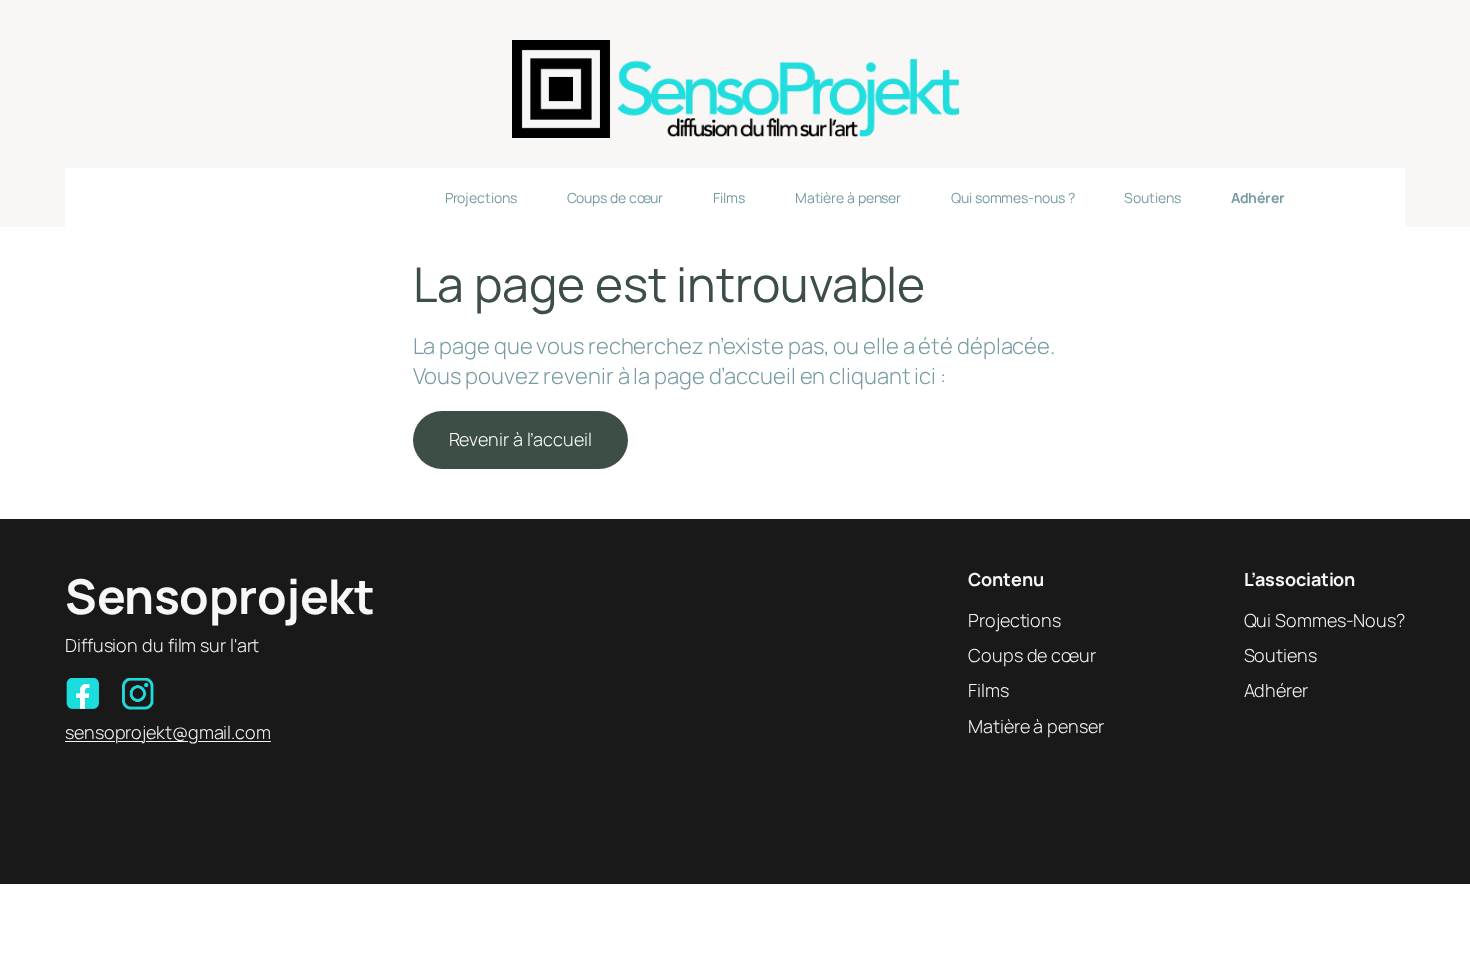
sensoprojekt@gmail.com (168, 732)
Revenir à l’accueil (520, 439)
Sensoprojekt (219, 595)
